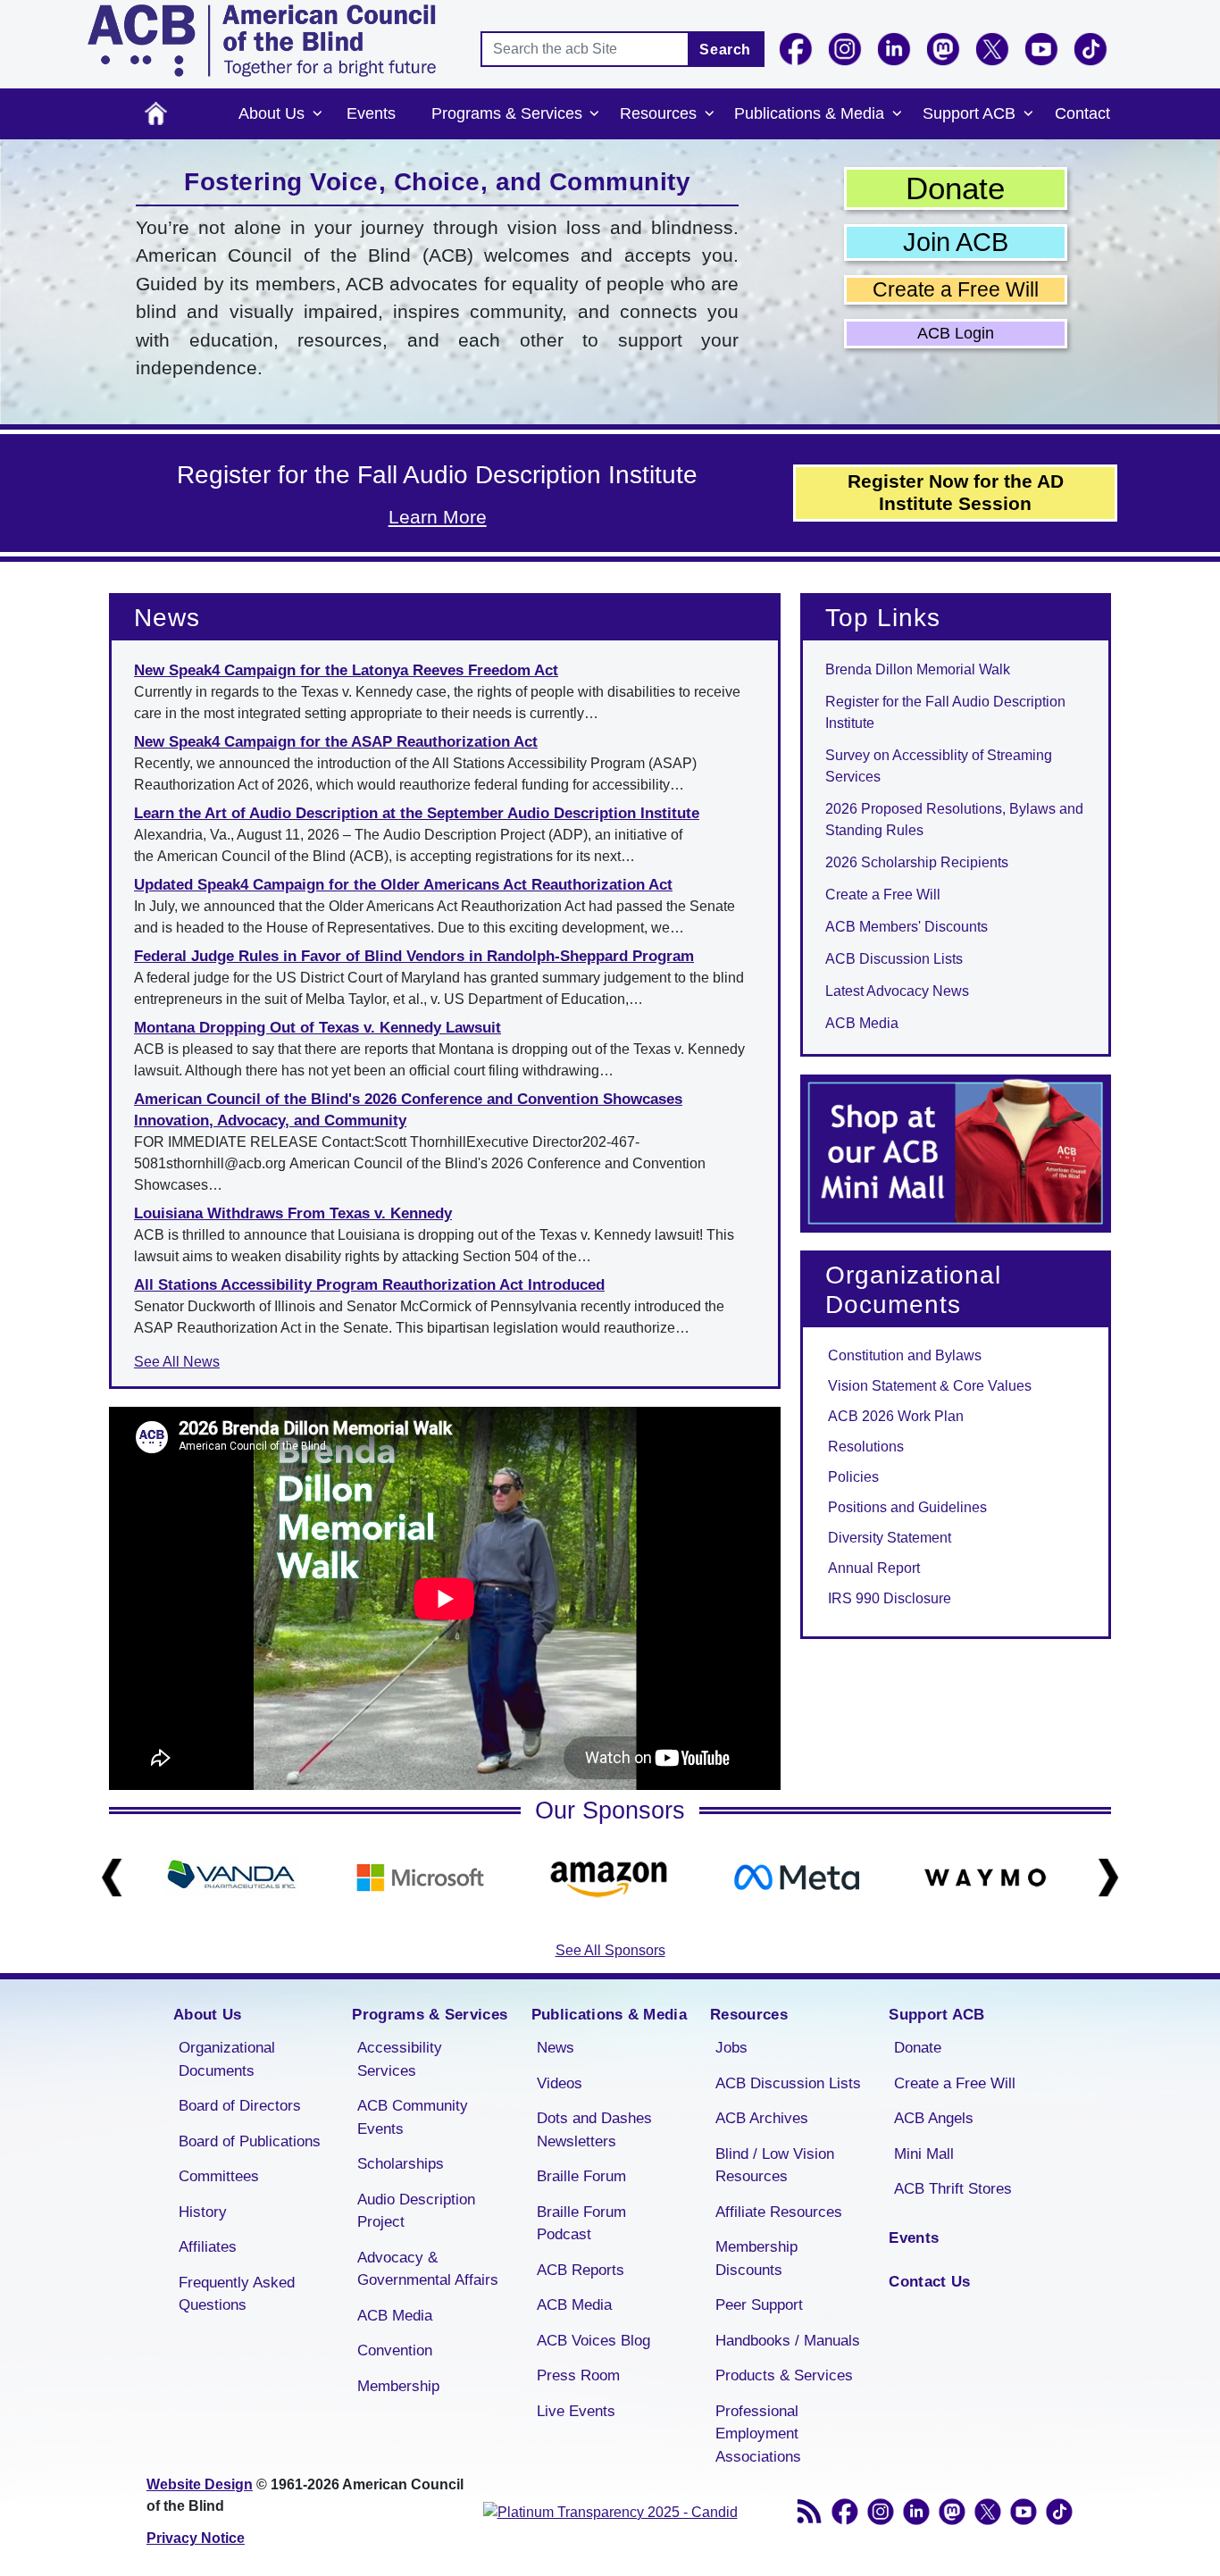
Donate (955, 188)
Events (371, 113)
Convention (395, 2350)
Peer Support (759, 2305)
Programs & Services (507, 113)
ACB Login (956, 333)
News (556, 2048)
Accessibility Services (400, 2059)
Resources (658, 113)
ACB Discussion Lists (894, 959)
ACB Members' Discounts (907, 927)
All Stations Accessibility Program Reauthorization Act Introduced (369, 1285)
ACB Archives (762, 2118)
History (203, 2212)
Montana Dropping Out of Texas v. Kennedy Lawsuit (318, 1028)
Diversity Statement (890, 1538)
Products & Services (784, 2375)
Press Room (578, 2375)
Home (156, 114)
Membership (398, 2386)
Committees (219, 2176)
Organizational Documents (227, 2059)
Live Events (576, 2411)
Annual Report (874, 1568)
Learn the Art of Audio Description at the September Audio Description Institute (417, 813)
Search (725, 50)
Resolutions (866, 1447)
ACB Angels (934, 2118)
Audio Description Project (416, 2211)
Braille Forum (581, 2176)
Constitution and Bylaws (905, 1355)
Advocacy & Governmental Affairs (428, 2269)
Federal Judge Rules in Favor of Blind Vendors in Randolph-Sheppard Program (414, 956)
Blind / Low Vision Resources (775, 2166)
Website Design (200, 2484)
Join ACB (956, 242)
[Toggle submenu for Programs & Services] (595, 114)
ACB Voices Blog (593, 2341)
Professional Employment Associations (758, 2434)
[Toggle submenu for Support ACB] (1028, 114)
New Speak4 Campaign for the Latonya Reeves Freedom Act (346, 670)
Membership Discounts (756, 2258)
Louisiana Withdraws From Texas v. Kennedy (293, 1213)
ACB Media (862, 1023)
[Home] (262, 41)
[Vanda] (232, 1878)
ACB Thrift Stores (953, 2189)
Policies (853, 1477)
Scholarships (401, 2164)
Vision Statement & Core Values (930, 1386)
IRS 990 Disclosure (890, 1598)
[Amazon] (609, 1878)
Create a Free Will (956, 289)
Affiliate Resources (779, 2212)
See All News (177, 1362)
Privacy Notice (196, 2538)
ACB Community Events (413, 2117)
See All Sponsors (610, 1950)
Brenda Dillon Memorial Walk (918, 669)
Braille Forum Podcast (581, 2224)
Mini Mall (924, 2154)
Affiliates (208, 2247)
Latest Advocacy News (897, 991)
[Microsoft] (420, 1878)
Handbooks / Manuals (788, 2341)
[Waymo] (986, 1878)
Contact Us (929, 2282)
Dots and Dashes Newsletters (594, 2130)
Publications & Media (809, 113)
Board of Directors (240, 2106)
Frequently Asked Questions (237, 2294)
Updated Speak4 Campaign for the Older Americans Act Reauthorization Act (403, 885)
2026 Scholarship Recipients (917, 862)
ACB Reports (581, 2270)
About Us (272, 113)
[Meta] (797, 1878)
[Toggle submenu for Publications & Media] (897, 114)
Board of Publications (250, 2141)
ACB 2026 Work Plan (896, 1416)
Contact (1082, 113)
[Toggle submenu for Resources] (709, 114)
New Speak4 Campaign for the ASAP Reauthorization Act (336, 742)
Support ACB (969, 113)
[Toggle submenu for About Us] (317, 114)
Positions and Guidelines (907, 1507)
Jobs (731, 2048)
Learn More (438, 517)
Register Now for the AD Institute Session (956, 492)
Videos (560, 2083)
